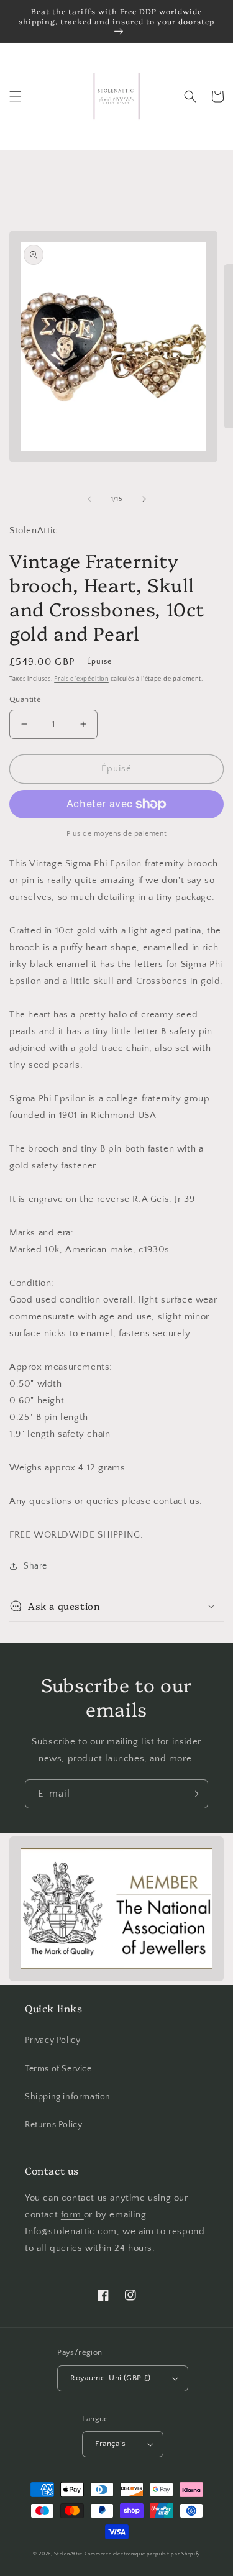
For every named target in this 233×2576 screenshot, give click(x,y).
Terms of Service (58, 2069)
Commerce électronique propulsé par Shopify (142, 2554)
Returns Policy (53, 2125)
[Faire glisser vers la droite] (144, 499)
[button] (16, 96)
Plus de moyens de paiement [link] (117, 834)
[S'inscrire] (194, 1794)
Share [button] (35, 1566)
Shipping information (68, 2097)
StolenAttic (68, 2554)
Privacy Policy (53, 2040)
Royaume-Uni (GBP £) (111, 2378)
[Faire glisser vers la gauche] (89, 499)
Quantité (25, 699)
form (72, 2215)
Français (110, 2444)
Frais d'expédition (81, 679)
